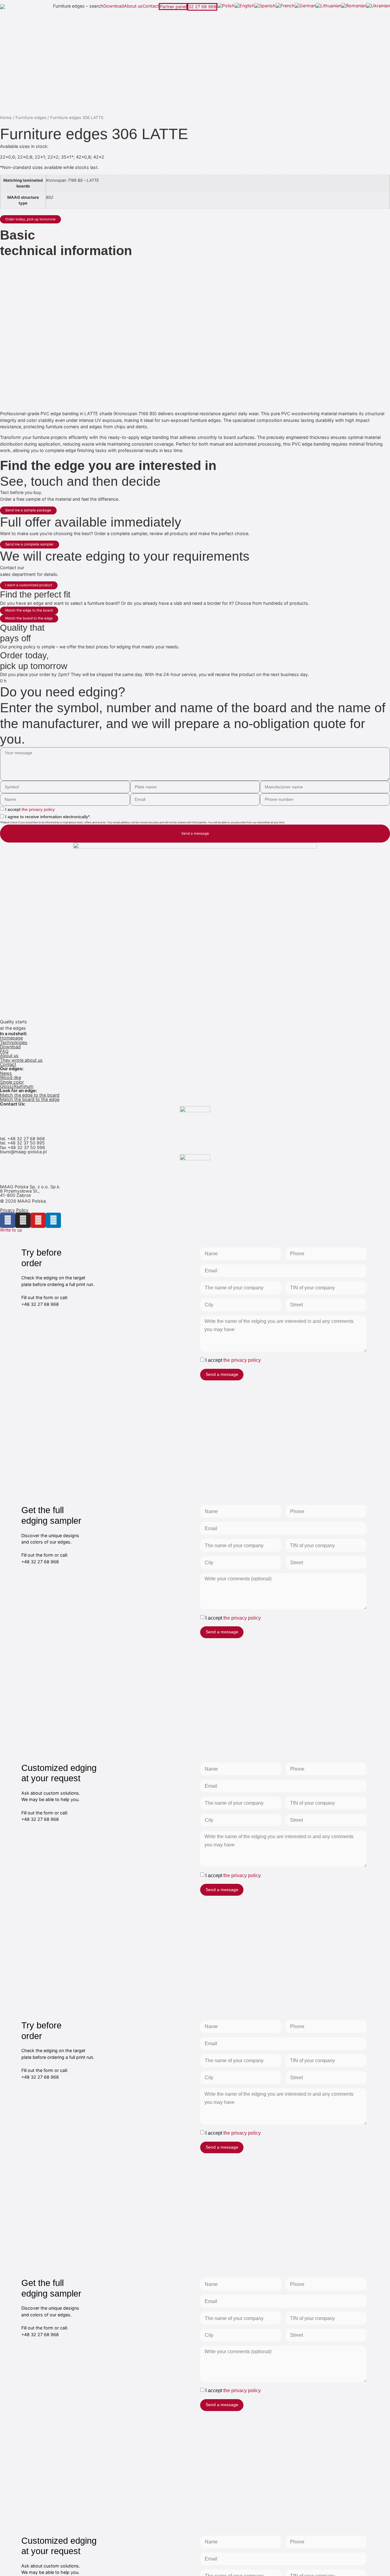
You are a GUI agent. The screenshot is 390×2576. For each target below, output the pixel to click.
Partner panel (173, 7)
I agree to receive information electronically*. (48, 817)
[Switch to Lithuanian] (328, 6)
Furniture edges (31, 117)
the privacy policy (38, 809)
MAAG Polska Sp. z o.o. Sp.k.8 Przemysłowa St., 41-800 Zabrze (30, 1191)
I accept (30, 809)
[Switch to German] (305, 6)
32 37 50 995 (31, 1143)
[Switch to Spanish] (265, 6)
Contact (151, 6)
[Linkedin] (53, 1220)
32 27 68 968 (202, 7)
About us (133, 6)
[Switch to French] (285, 6)
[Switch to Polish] (226, 6)
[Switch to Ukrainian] (378, 6)
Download (114, 6)
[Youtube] (38, 1220)
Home (6, 117)
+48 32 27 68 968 (26, 1139)
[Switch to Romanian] (354, 6)
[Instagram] (23, 1220)
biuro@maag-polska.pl (23, 1152)
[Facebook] (8, 1220)
